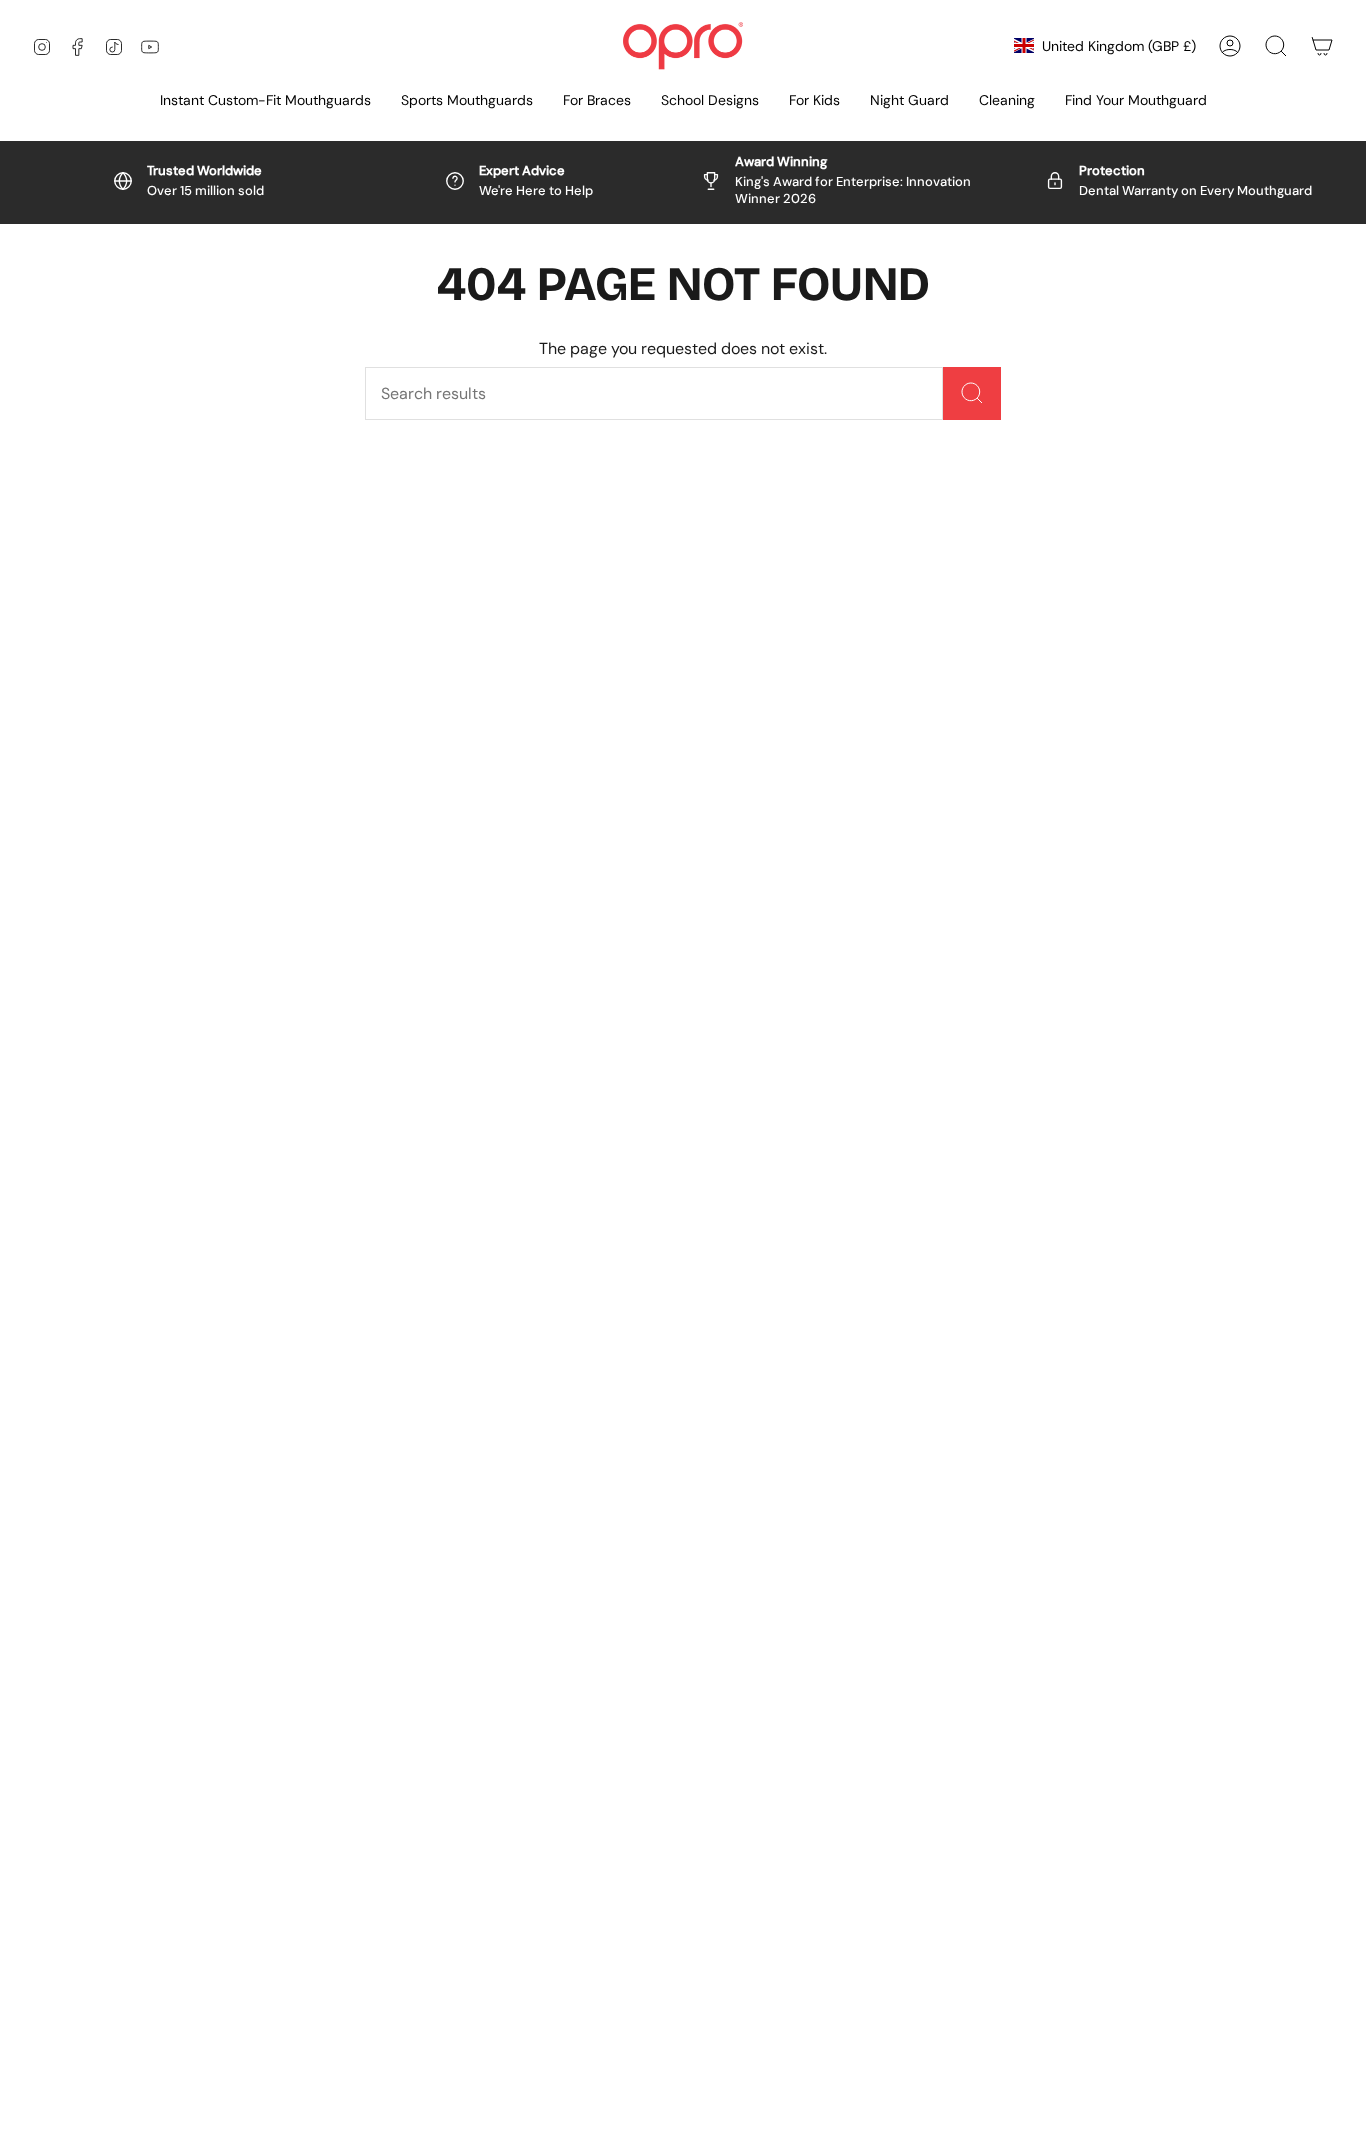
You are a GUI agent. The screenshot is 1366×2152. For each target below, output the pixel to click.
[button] (467, 101)
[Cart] (1322, 46)
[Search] (972, 393)
